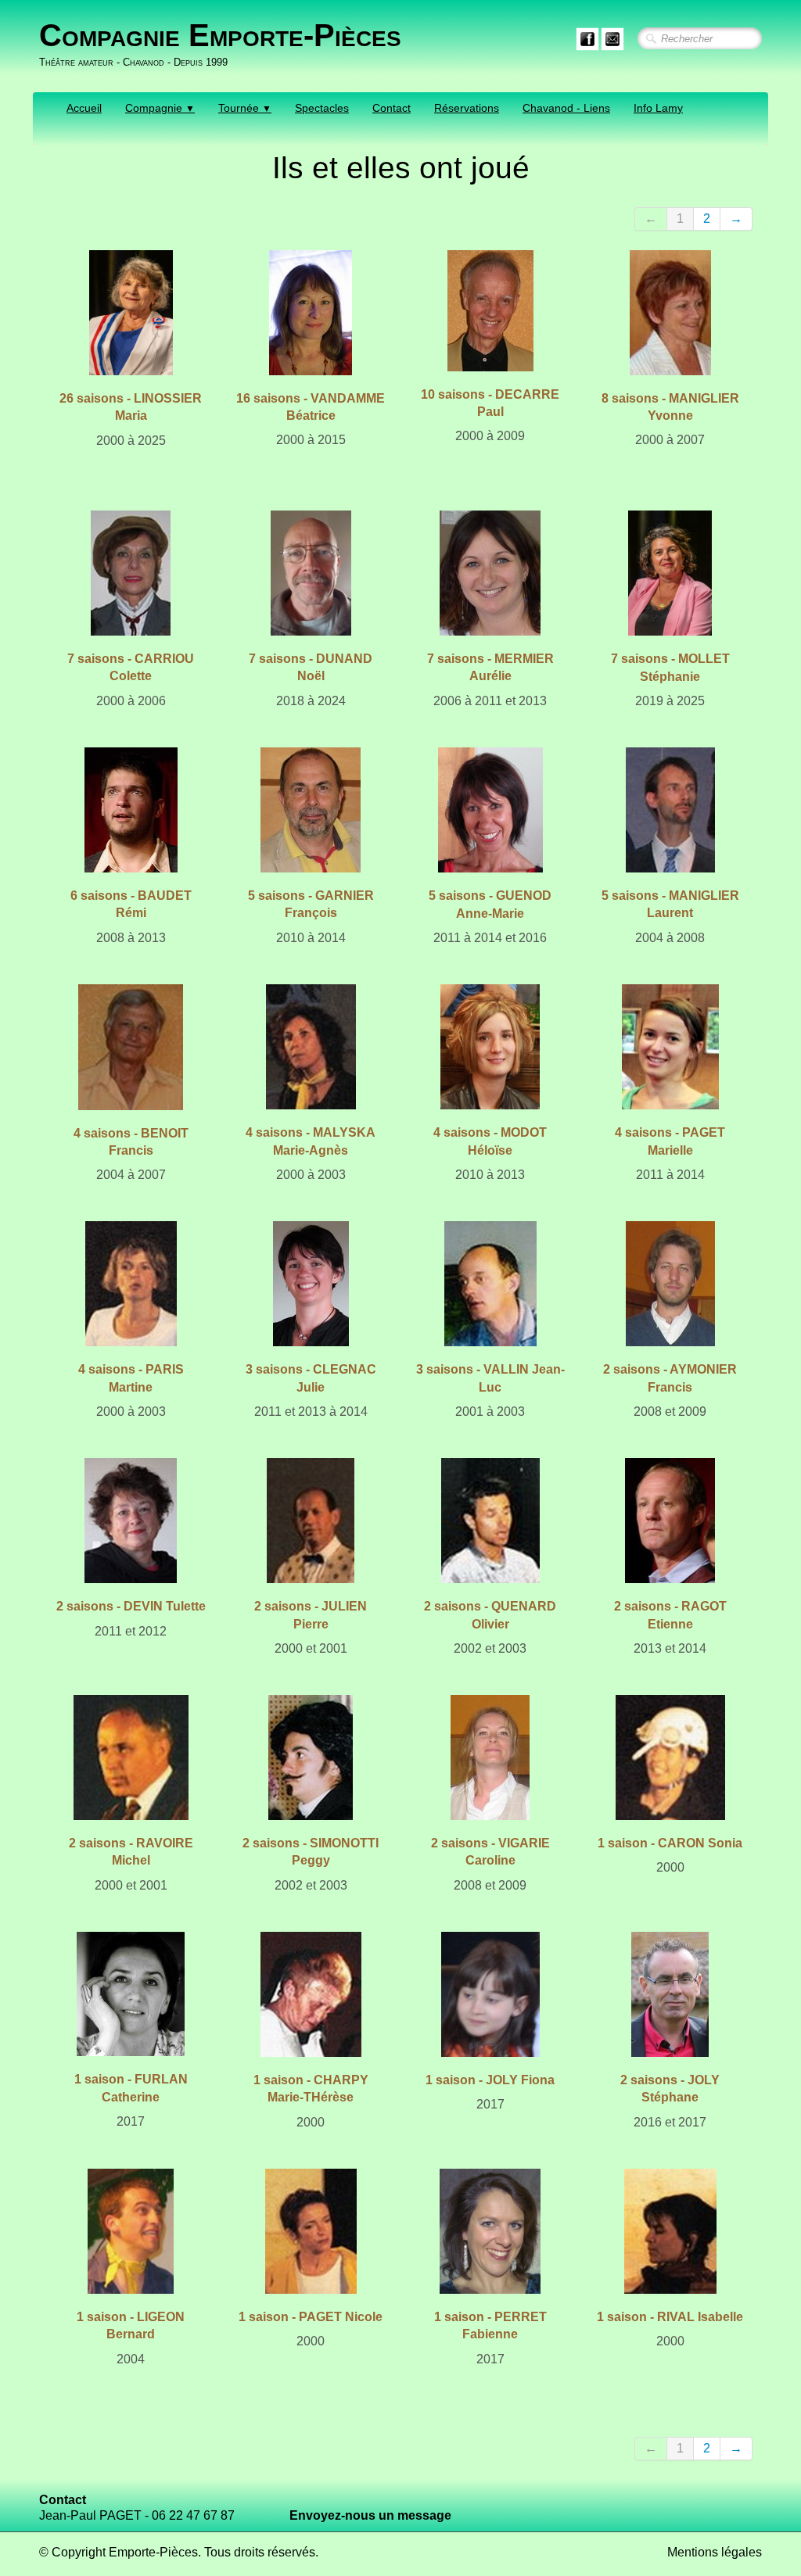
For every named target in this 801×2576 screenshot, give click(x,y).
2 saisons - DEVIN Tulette (131, 1606)
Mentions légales (715, 2552)
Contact (392, 108)
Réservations (467, 108)
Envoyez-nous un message (370, 2515)
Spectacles (322, 108)
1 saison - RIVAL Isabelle (670, 2317)
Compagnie (160, 108)
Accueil (84, 108)
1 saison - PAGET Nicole (311, 2317)
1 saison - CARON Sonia (670, 1843)
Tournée (245, 108)
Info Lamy (658, 108)
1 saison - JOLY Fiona (490, 2080)
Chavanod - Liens (566, 108)
